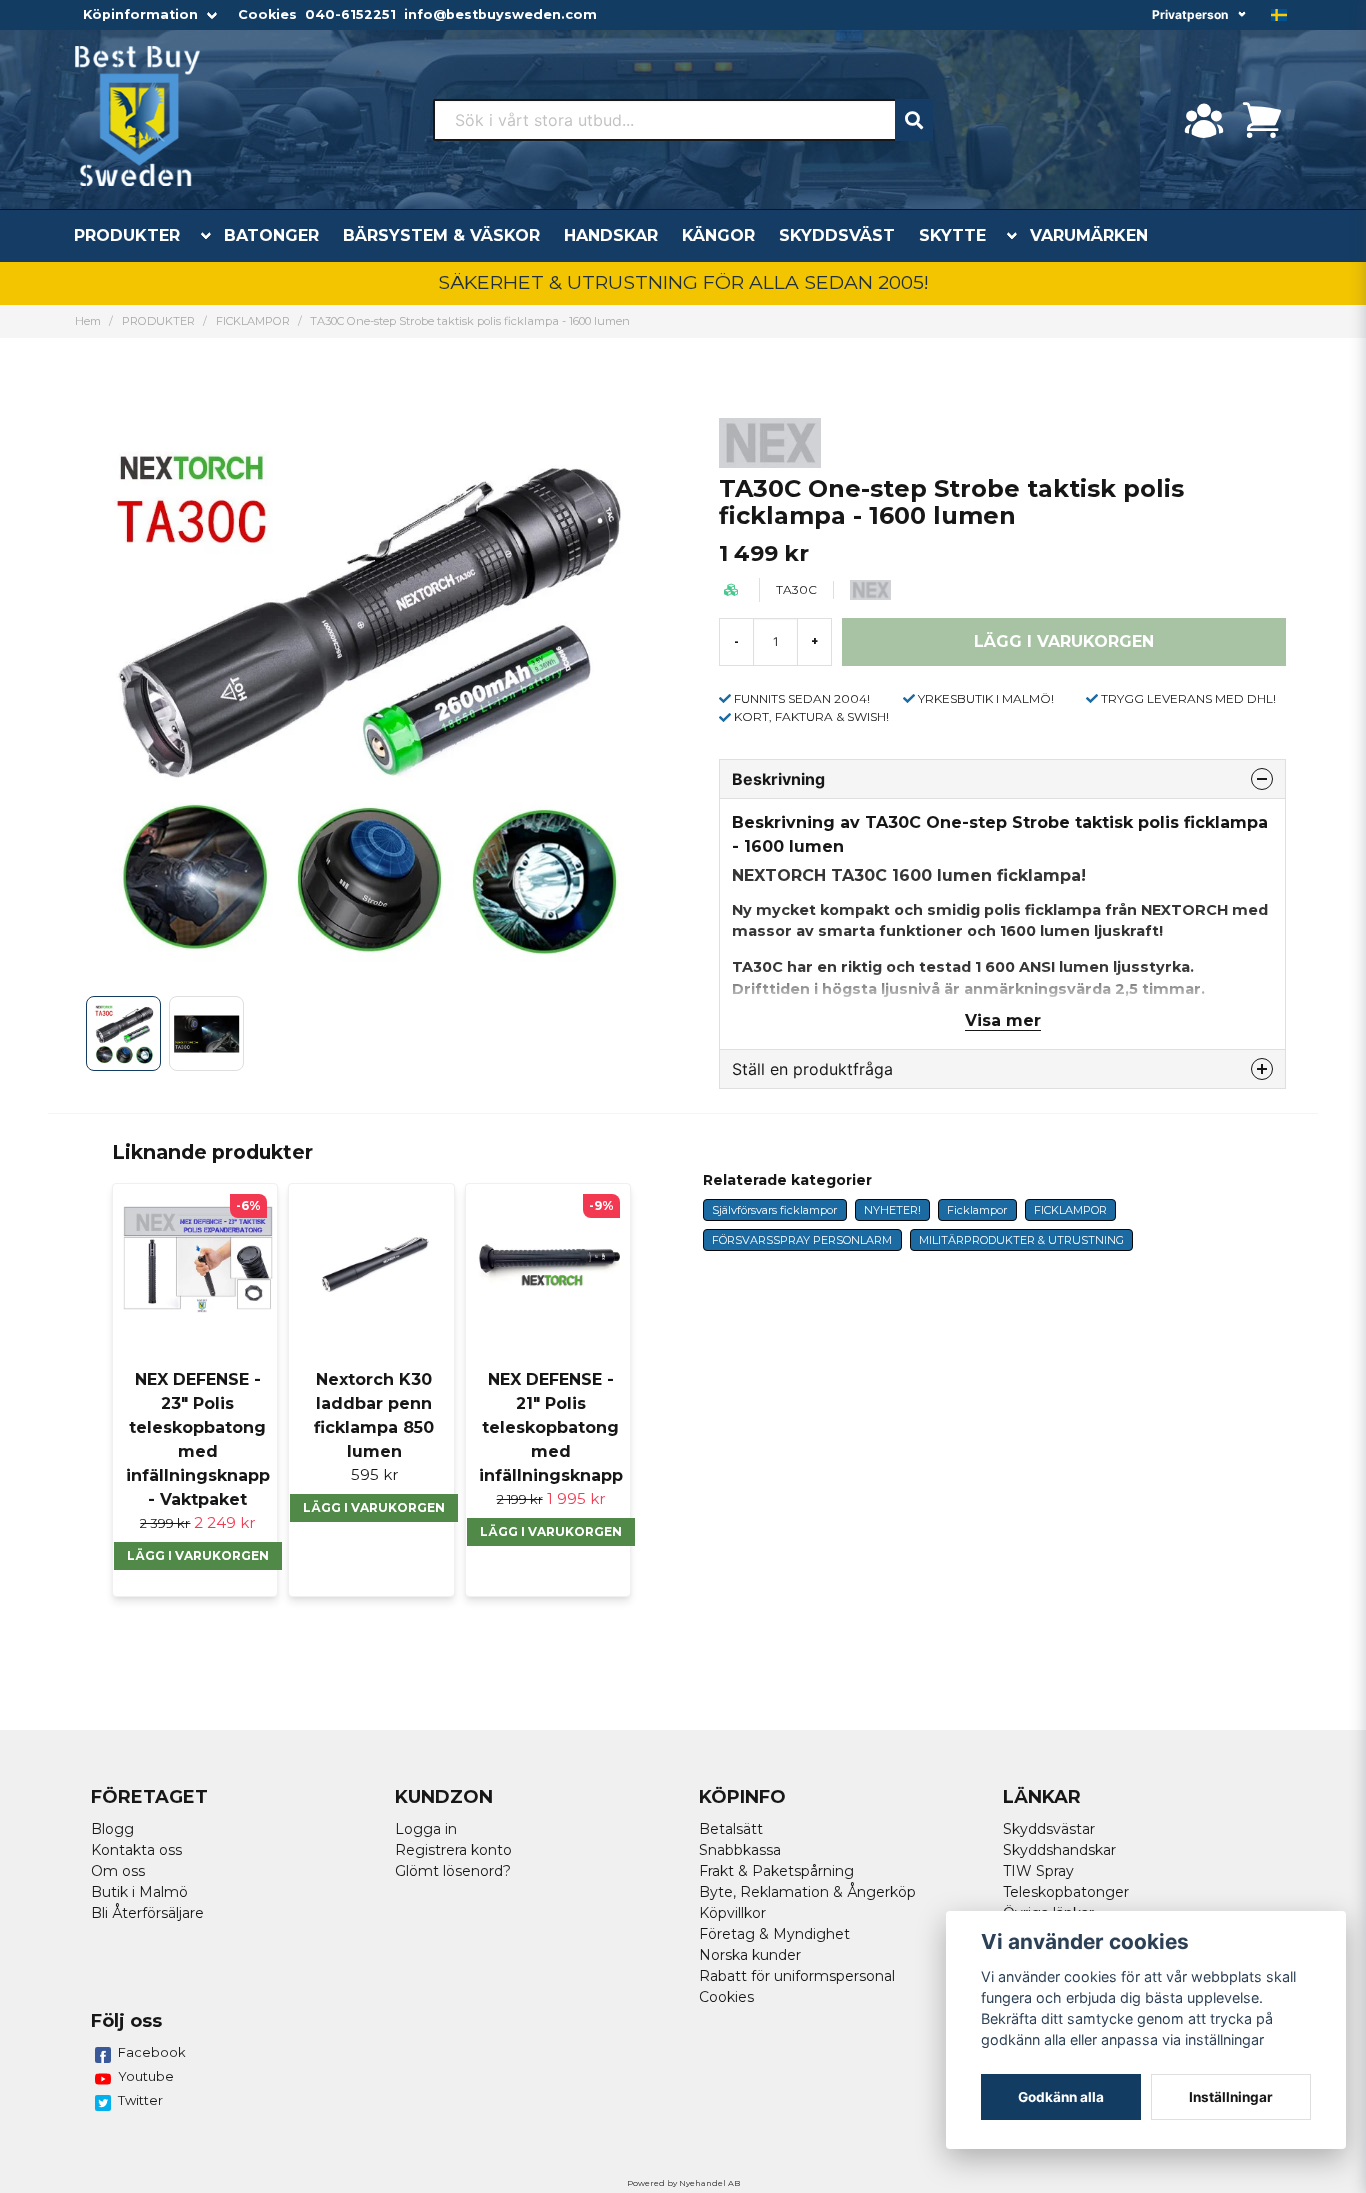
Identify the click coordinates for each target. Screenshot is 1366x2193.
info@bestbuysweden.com (500, 14)
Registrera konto (453, 1850)
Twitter (140, 2100)
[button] (1279, 15)
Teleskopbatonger (1066, 1892)
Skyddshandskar (1059, 1850)
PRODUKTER (127, 235)
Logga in (426, 1829)
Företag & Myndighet (774, 1934)
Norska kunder (750, 1955)
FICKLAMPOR (253, 321)
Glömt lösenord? (453, 1871)
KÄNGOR (718, 235)
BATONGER (271, 235)
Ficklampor (977, 1210)
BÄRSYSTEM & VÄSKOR (441, 235)
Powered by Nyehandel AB (683, 2183)
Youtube (146, 2076)
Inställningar (1231, 2097)
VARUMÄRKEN (1089, 235)
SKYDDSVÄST (837, 235)
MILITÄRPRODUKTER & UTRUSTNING (1021, 1240)
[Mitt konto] (1204, 120)
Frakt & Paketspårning (776, 1871)
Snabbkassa (740, 1850)
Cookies (267, 14)
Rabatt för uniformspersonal (797, 1976)
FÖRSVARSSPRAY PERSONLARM (802, 1240)
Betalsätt (731, 1829)
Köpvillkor (732, 1913)
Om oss (118, 1871)
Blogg (112, 1829)
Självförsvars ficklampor (774, 1210)
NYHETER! (892, 1210)
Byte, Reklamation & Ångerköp (807, 1892)
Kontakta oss (136, 1850)
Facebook (152, 2052)
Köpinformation (140, 14)
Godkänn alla (1061, 2097)
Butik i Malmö (139, 1892)
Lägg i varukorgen (198, 1555)
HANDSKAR (611, 235)
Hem (88, 321)
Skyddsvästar (1049, 1829)
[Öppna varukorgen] (1262, 120)
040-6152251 (350, 14)
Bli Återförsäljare (147, 1913)
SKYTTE (952, 235)
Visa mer (1003, 1020)
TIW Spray (1038, 1871)
